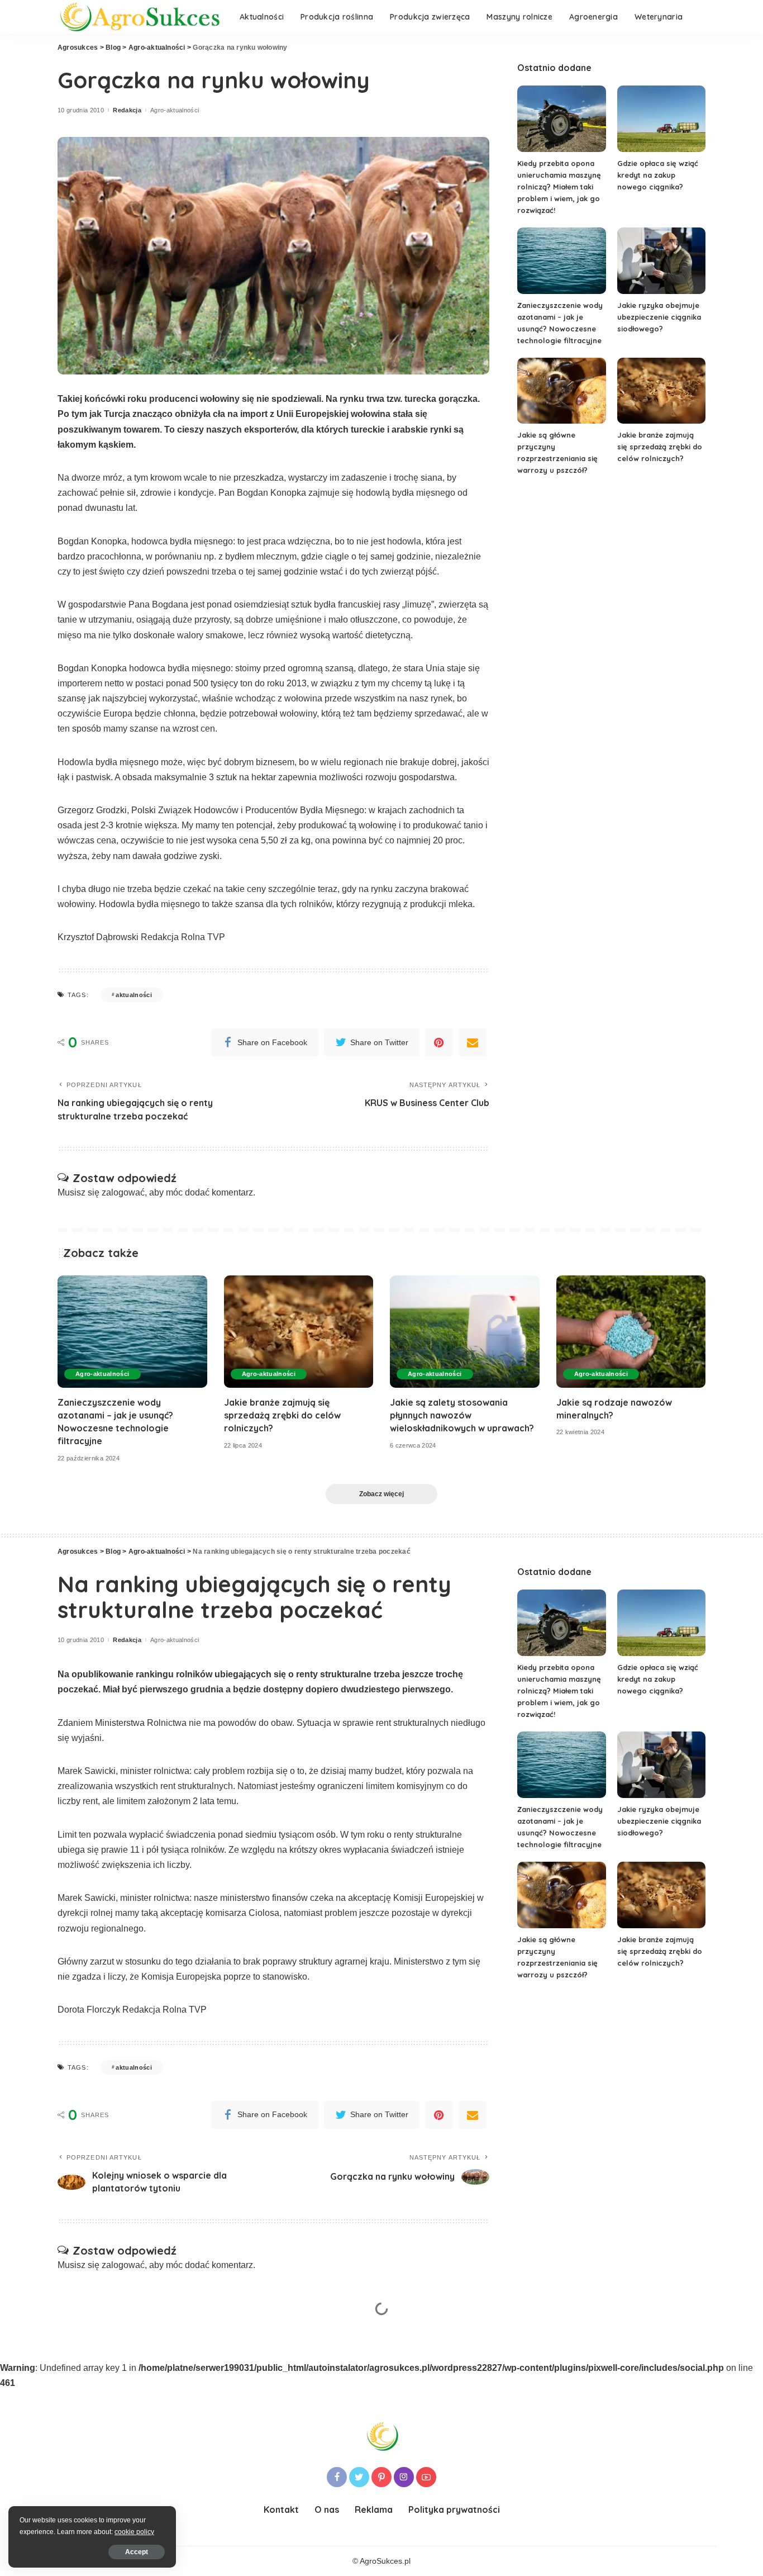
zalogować (123, 1192)
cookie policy (134, 2532)
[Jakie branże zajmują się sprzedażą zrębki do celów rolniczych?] (661, 391)
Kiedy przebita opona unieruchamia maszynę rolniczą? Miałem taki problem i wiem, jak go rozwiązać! (559, 187)
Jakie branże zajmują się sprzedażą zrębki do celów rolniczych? (660, 447)
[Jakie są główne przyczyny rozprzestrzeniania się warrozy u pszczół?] (561, 391)
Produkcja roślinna (230, 2408)
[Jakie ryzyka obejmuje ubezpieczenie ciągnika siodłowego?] (661, 261)
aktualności (134, 995)
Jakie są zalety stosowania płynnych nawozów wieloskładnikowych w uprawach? (462, 1415)
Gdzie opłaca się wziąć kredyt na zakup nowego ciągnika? (658, 175)
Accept (137, 2552)
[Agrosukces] (140, 17)
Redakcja (127, 110)
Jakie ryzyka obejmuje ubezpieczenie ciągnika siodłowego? (659, 317)
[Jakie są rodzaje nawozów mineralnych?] (631, 1332)
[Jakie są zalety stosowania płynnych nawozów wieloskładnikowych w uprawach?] (465, 1332)
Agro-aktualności (175, 110)
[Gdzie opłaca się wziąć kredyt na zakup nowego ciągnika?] (661, 119)
